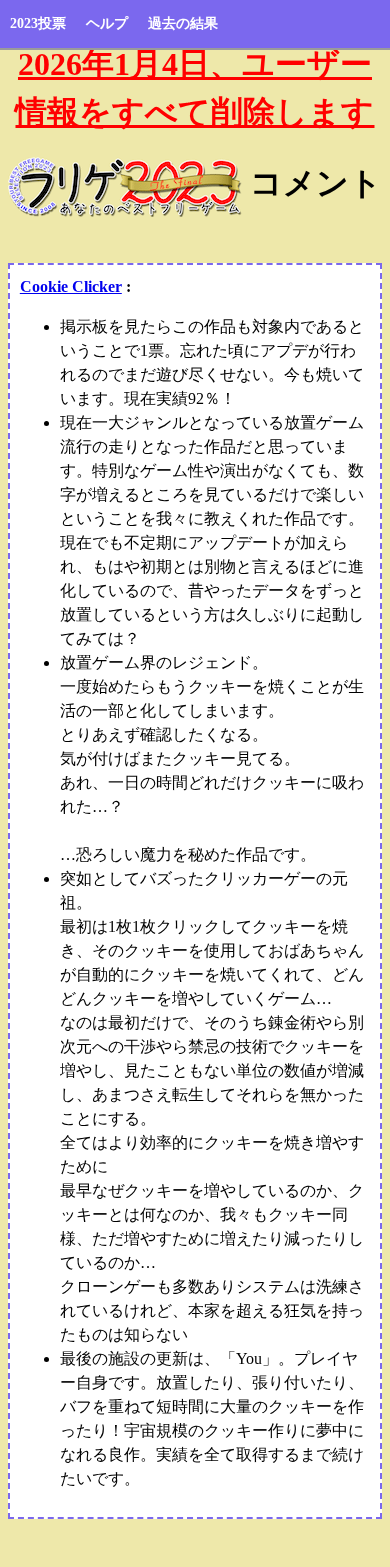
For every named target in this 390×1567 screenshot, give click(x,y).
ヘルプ (107, 23)
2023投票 (38, 23)
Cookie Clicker (71, 286)
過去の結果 (183, 23)
